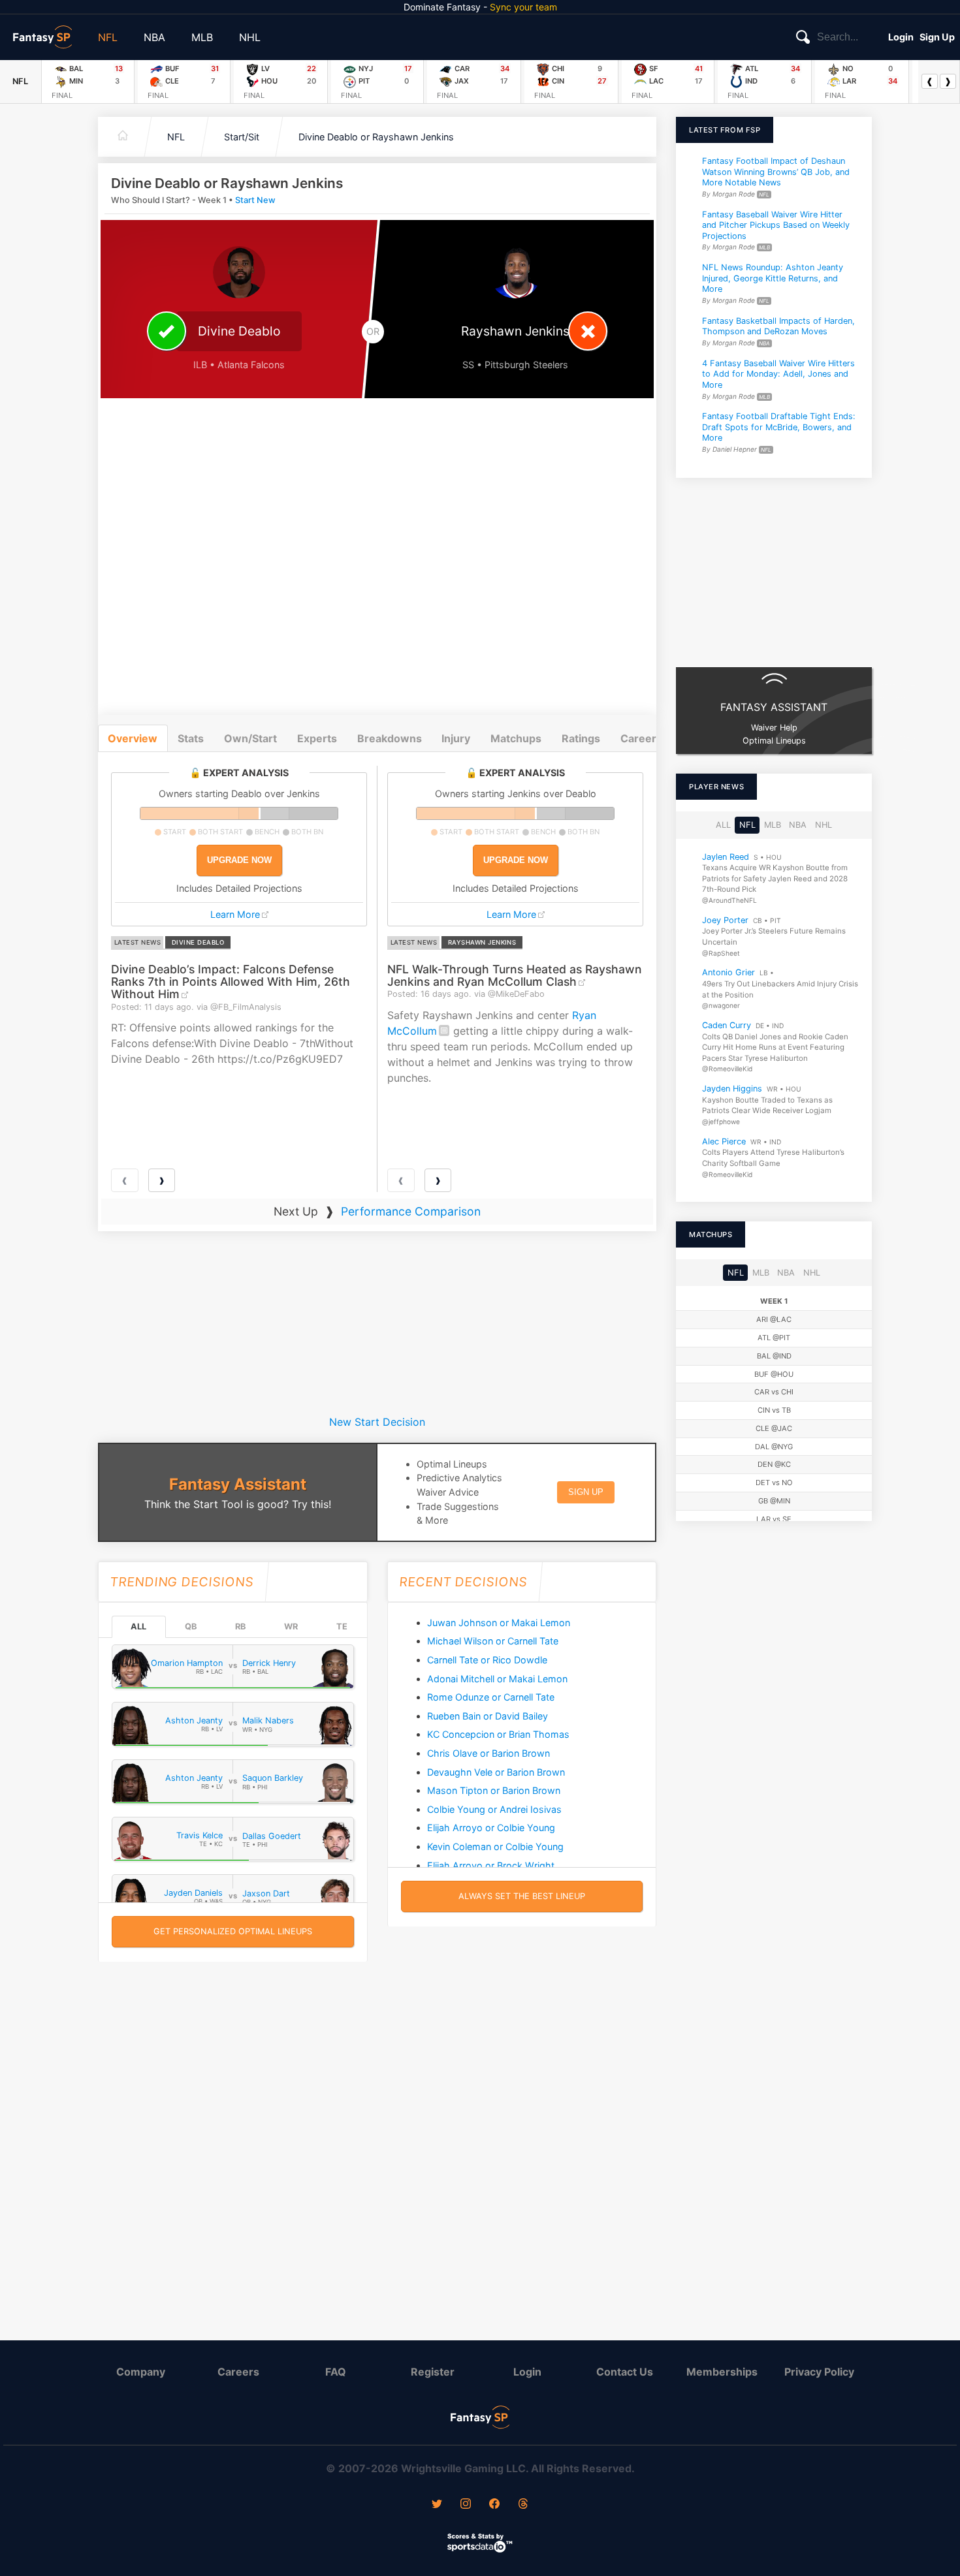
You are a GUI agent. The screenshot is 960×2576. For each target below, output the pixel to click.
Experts (317, 738)
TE (342, 1626)
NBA (154, 37)
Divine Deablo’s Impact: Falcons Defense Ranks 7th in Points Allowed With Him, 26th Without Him (231, 982)
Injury (456, 738)
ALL (138, 1626)
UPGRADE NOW (239, 860)
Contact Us (625, 2372)
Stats (191, 738)
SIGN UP (586, 1492)
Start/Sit (242, 137)
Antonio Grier (728, 972)
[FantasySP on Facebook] (494, 2505)
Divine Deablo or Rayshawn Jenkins (376, 137)
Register (433, 2372)
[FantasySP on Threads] (523, 2505)
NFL (108, 37)
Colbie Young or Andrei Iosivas (494, 1809)
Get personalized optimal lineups (233, 1931)
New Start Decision (377, 1422)
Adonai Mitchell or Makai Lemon (497, 1679)
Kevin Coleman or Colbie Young (495, 1846)
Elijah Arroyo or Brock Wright (491, 1865)
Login (901, 37)
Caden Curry (727, 1025)
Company (141, 2372)
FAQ (336, 2372)
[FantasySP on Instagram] (466, 2505)
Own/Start (250, 738)
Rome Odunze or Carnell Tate (491, 1697)
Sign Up (937, 37)
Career (638, 738)
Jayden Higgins (732, 1089)
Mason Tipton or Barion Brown (494, 1790)
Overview (133, 738)
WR (291, 1626)
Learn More (235, 914)
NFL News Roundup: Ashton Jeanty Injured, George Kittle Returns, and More (773, 278)
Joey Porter (725, 919)
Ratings (581, 738)
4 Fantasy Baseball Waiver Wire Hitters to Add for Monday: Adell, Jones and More (778, 373)
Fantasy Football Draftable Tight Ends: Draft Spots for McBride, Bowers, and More (779, 427)
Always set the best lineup (522, 1896)
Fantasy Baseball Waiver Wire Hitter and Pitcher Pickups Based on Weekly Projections (776, 225)
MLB (202, 37)
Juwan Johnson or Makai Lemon (499, 1623)
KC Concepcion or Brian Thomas (498, 1734)
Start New (255, 200)
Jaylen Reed (726, 856)
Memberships (722, 2372)
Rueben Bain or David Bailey (488, 1716)
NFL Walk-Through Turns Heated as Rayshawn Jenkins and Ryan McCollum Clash (515, 975)
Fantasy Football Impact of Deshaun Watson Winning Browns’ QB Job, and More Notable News (776, 172)
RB (240, 1626)
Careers (238, 2372)
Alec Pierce (724, 1141)
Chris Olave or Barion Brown (488, 1753)
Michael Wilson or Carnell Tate (493, 1641)
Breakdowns (390, 738)
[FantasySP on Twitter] (437, 2505)
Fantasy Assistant (238, 1484)
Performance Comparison (411, 1211)
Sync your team (523, 7)
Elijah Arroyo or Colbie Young (491, 1828)
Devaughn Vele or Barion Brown (496, 1772)
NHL (250, 37)
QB (191, 1626)
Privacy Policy (819, 2372)
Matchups (516, 738)
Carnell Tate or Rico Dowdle (487, 1660)
